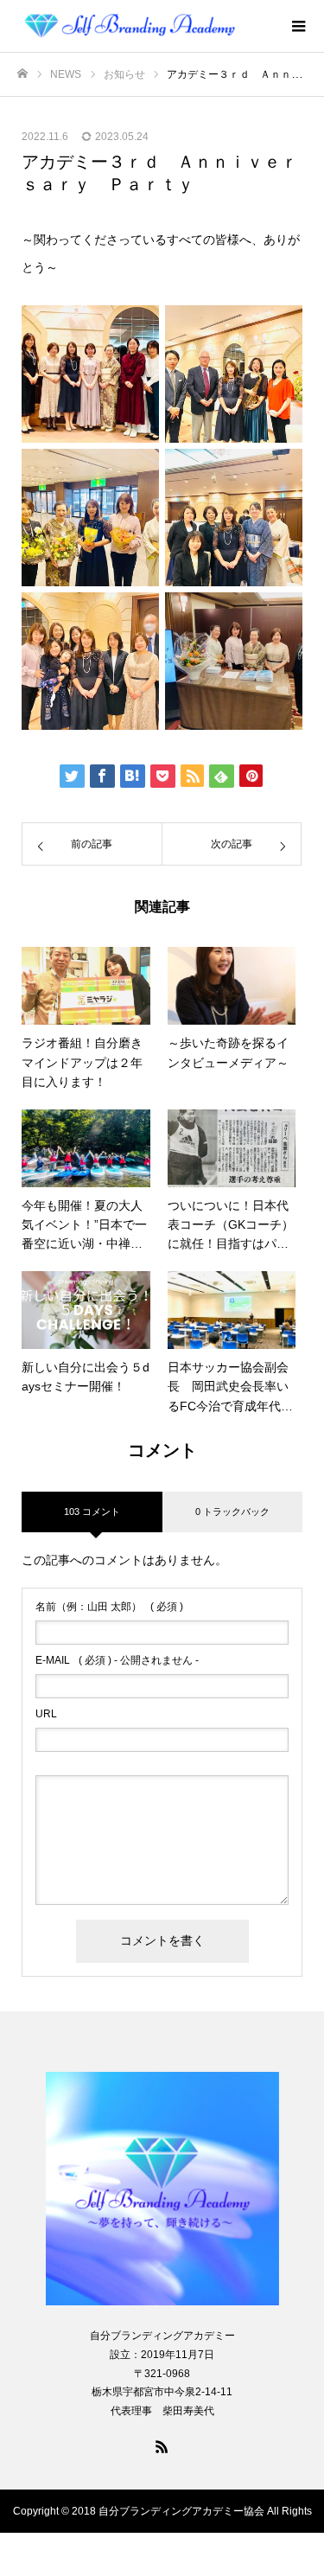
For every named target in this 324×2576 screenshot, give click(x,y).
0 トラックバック (232, 1512)
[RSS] (162, 2446)
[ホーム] (22, 74)
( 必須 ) (109, 1607)
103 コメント (92, 1512)
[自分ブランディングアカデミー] (145, 26)
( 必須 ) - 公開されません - (117, 1660)
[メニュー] (298, 26)
